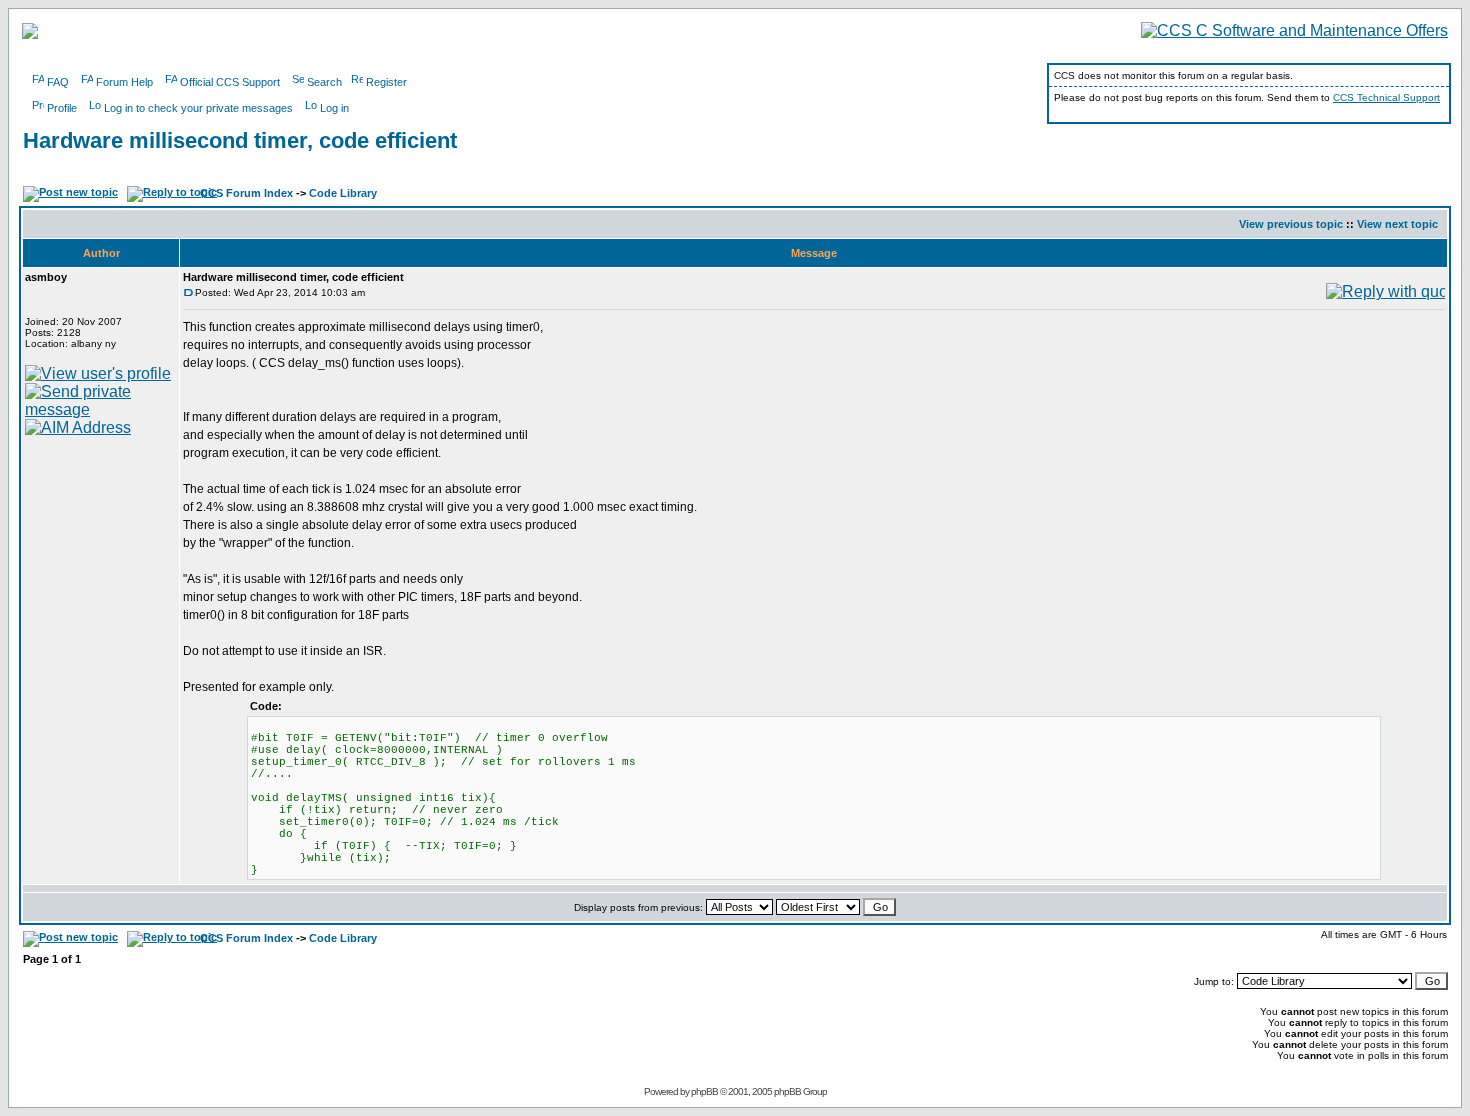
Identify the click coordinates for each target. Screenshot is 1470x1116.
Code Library (343, 193)
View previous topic (1291, 224)
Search (324, 82)
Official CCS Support (230, 82)
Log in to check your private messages (198, 108)
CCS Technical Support (1386, 97)
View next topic (1397, 224)
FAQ (58, 82)
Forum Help (124, 82)
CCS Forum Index (246, 193)
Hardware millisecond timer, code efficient (240, 140)
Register (386, 82)
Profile (62, 108)
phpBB (704, 1091)
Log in (334, 108)
